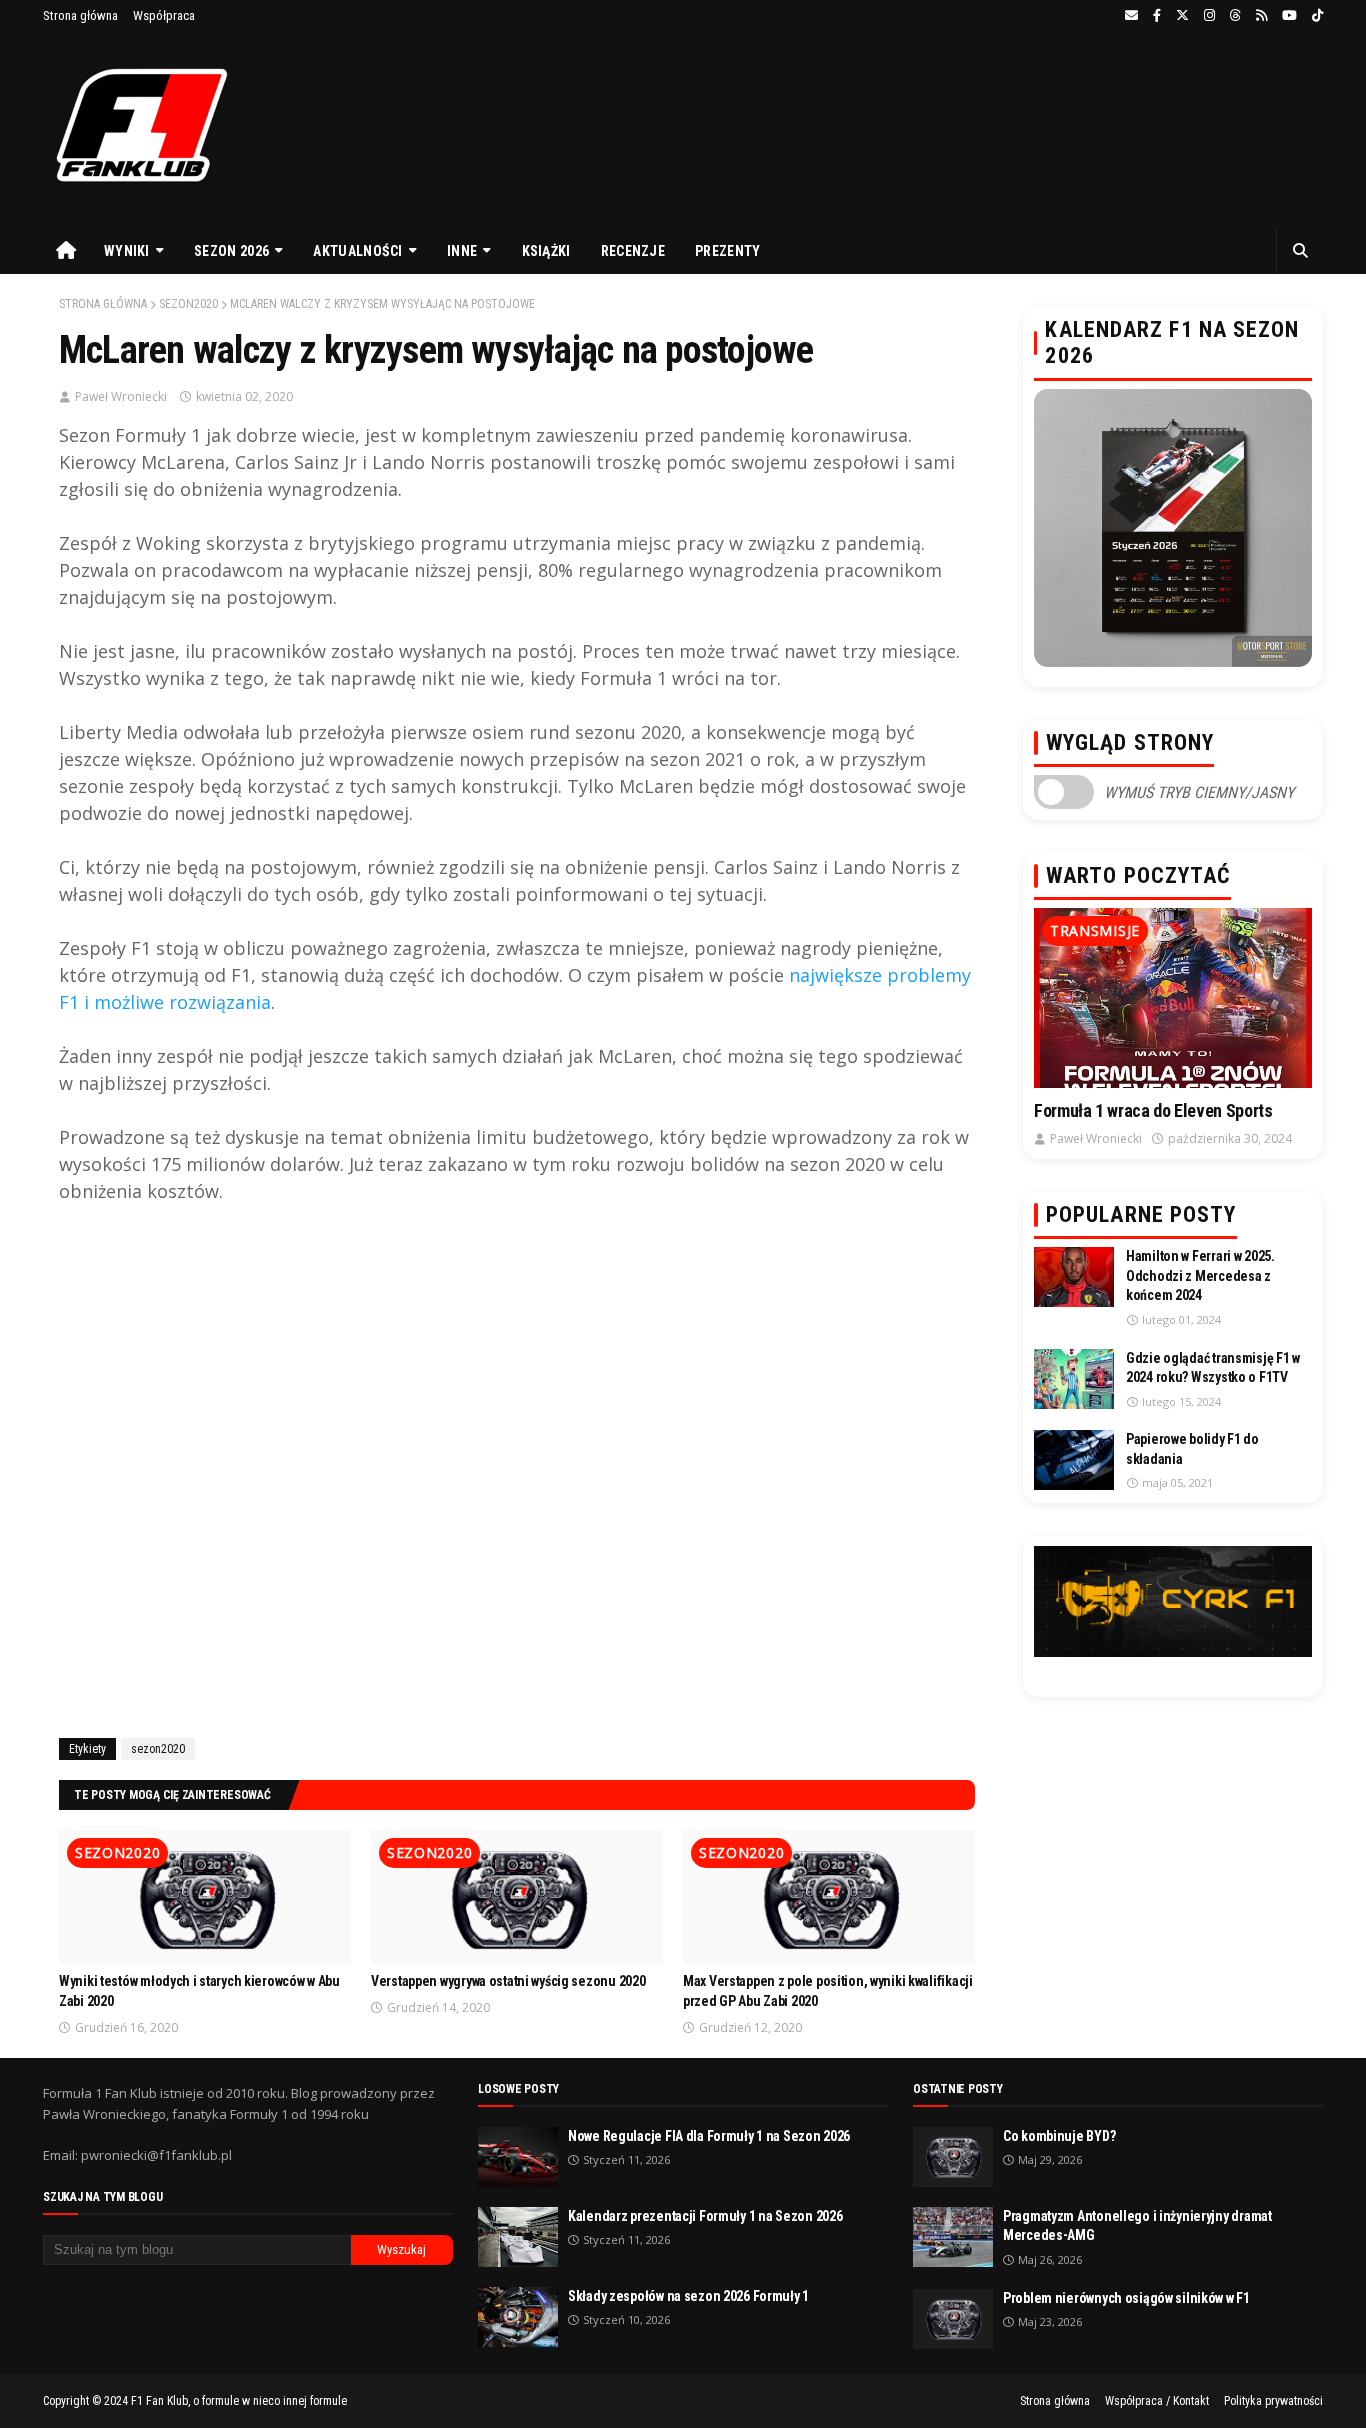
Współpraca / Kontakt (1157, 2401)
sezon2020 (188, 304)
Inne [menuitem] (462, 251)
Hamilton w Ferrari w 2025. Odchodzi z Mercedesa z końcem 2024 (1200, 1275)
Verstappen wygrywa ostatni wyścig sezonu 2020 (508, 1981)
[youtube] (1289, 16)
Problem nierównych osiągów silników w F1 (1126, 2298)
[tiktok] (1315, 16)
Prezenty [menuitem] (727, 251)
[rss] (1261, 16)
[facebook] (1157, 16)
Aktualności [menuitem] (357, 251)
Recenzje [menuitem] (633, 251)
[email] (1131, 16)
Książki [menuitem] (546, 251)
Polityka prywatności (1273, 2401)
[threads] (1235, 16)
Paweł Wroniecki (121, 396)
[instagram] (1209, 16)
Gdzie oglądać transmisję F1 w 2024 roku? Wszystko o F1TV (1213, 1368)
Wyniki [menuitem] (127, 251)
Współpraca (164, 15)
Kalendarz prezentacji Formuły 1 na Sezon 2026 (705, 2216)
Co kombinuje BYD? (1059, 2136)
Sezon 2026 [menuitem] (231, 251)
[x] (1182, 16)
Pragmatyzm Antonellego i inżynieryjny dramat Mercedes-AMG (1137, 2226)
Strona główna (80, 15)
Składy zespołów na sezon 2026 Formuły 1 (688, 2296)
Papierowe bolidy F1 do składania (1192, 1449)
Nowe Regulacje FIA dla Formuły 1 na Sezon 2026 (709, 2136)
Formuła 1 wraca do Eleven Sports (1153, 1110)
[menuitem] (66, 251)
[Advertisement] (517, 1481)
